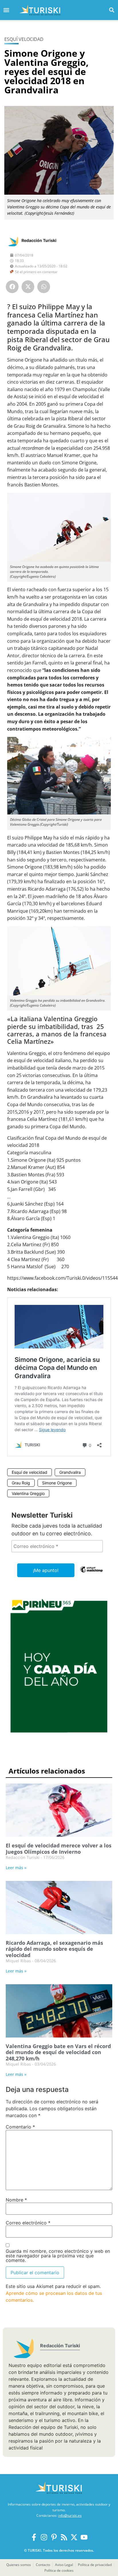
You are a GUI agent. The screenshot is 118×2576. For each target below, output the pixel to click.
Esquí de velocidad (29, 1472)
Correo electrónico (28, 2223)
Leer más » (16, 1868)
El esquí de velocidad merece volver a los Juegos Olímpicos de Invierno (59, 1849)
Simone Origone (57, 1483)
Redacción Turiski (39, 240)
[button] (112, 10)
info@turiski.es (70, 2515)
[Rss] (64, 2537)
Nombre (16, 2200)
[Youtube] (84, 2537)
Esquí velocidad (24, 39)
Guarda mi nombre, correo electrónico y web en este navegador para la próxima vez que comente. (58, 2256)
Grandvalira (70, 1472)
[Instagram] (44, 2537)
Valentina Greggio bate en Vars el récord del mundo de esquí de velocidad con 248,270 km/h (58, 2052)
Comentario (20, 2127)
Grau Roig (21, 1483)
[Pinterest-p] (54, 2537)
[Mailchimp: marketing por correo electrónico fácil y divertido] (91, 1573)
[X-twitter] (74, 2537)
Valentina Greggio (28, 1493)
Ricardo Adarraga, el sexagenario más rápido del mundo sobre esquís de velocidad (54, 1949)
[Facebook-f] (34, 2537)
